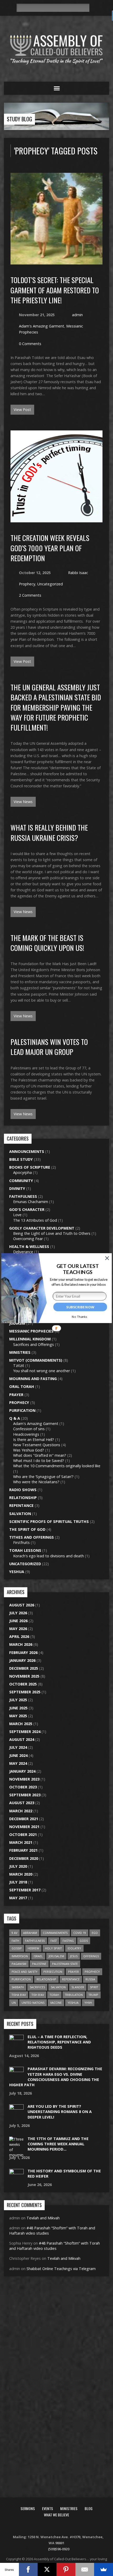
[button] (78, 1269)
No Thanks (79, 1316)
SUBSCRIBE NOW (80, 1307)
